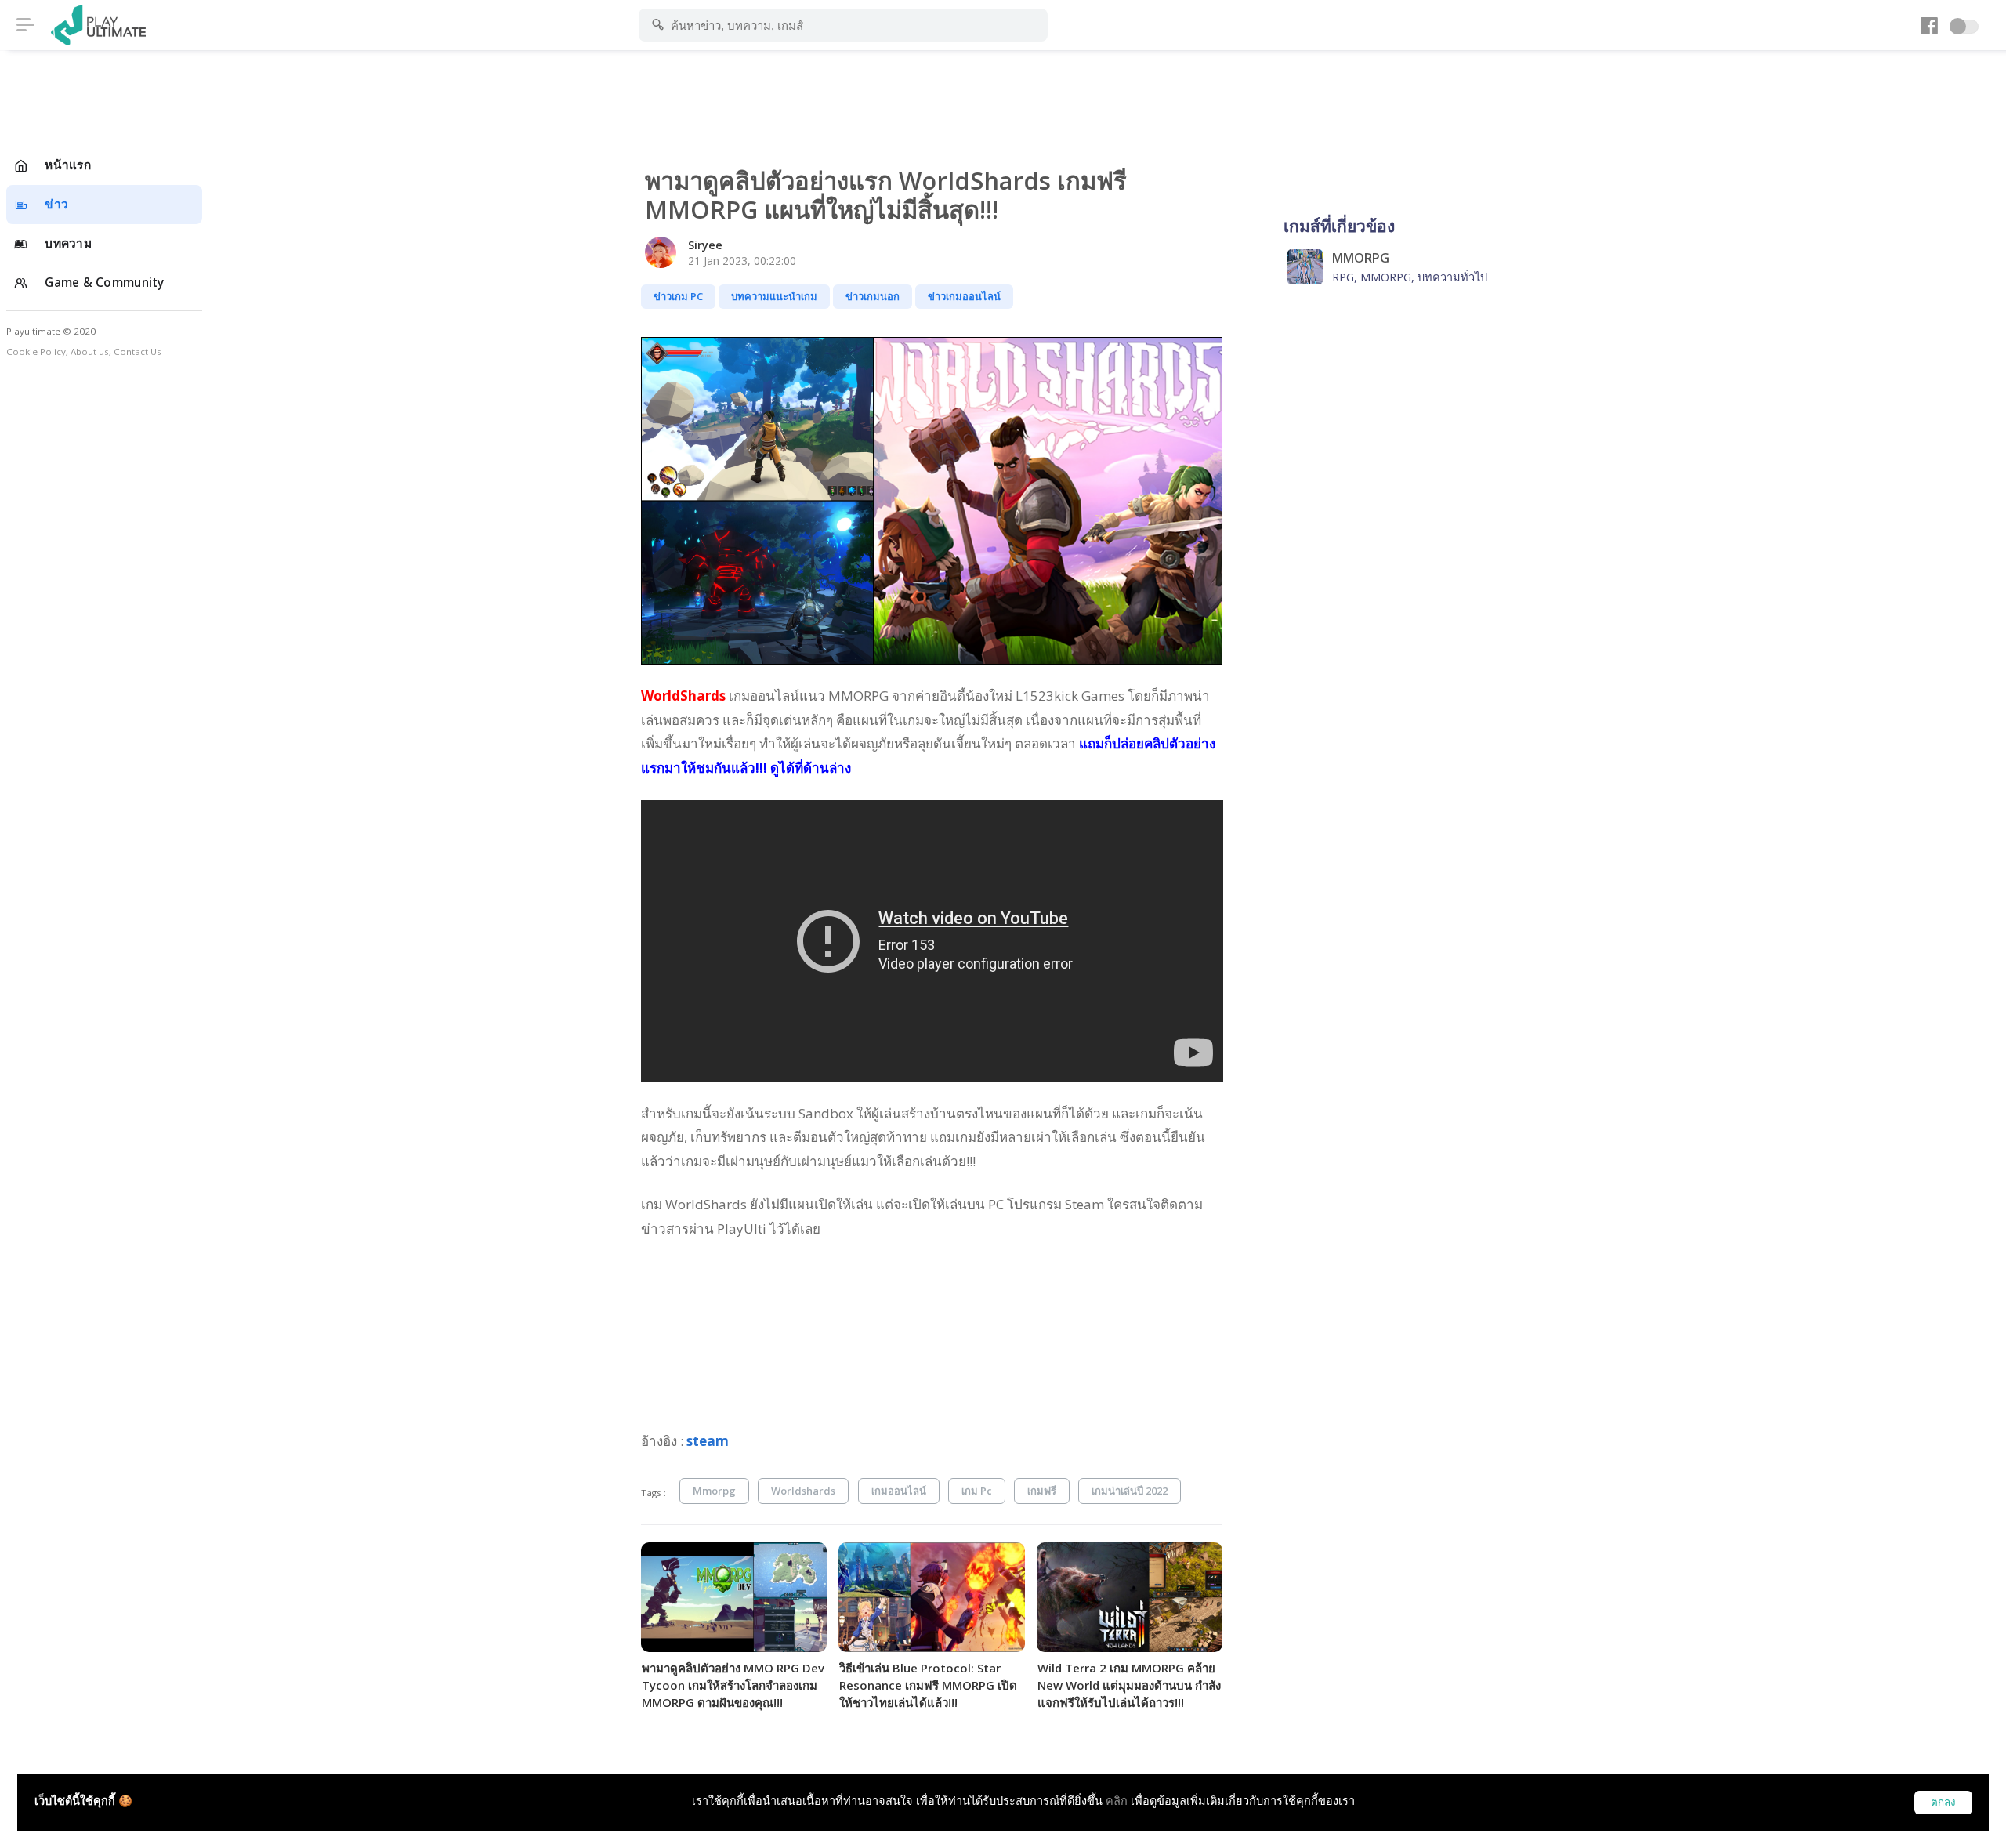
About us (90, 351)
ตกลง (1943, 1802)
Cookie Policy (36, 351)
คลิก (1117, 1801)
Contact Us (138, 351)
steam (708, 1441)
